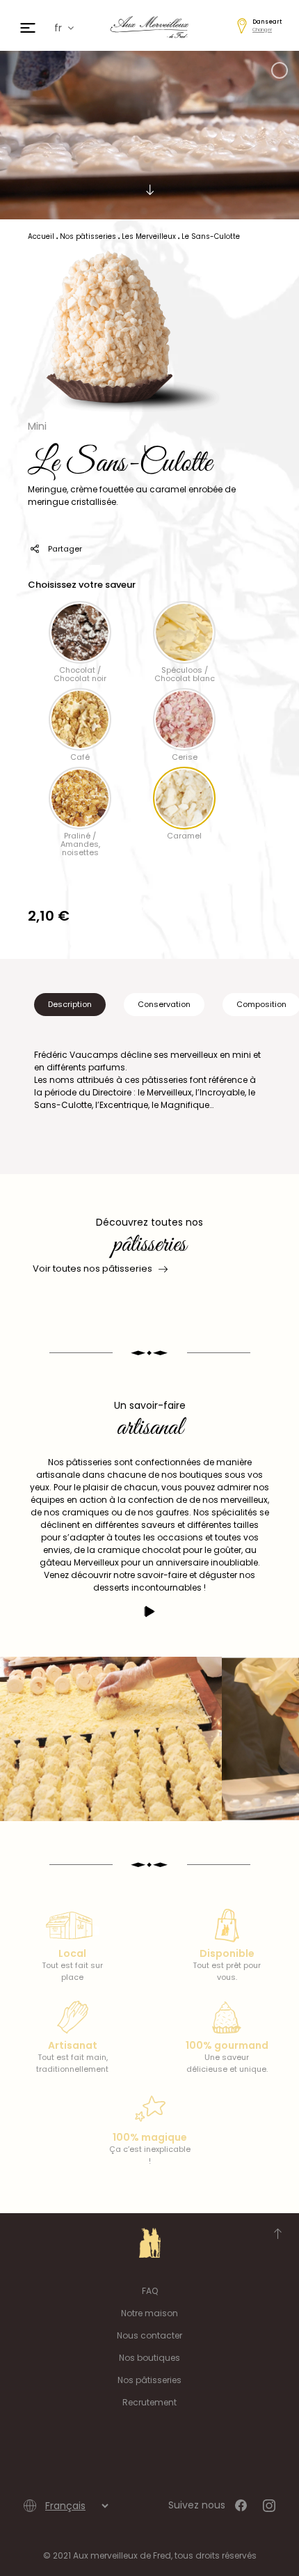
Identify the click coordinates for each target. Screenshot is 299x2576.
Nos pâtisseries (149, 2380)
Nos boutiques (149, 2358)
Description (70, 1004)
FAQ (150, 2291)
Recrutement (149, 2402)
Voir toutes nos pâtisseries (92, 1269)
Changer (262, 30)
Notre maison (149, 2313)
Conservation (164, 1004)
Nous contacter (149, 2335)
